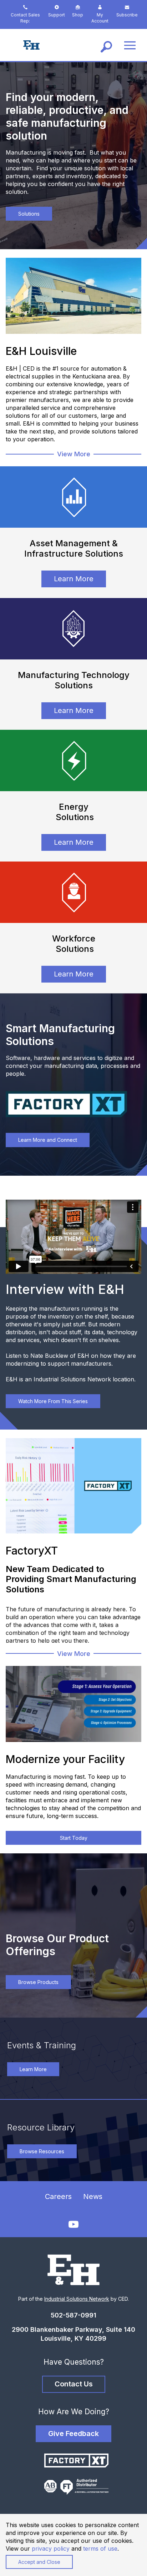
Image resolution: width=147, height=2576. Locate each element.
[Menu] (130, 45)
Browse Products (38, 1982)
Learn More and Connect (48, 1140)
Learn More (74, 579)
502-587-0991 (73, 2315)
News (93, 2196)
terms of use (100, 2549)
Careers (58, 2196)
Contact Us (74, 2384)
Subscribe (127, 15)
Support (57, 15)
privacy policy (51, 2549)
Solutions (29, 214)
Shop (78, 15)
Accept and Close (39, 2562)
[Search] (106, 45)
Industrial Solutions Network (77, 2299)
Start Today (74, 1838)
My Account (100, 18)
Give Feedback (73, 2434)
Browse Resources (42, 2151)
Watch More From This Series (53, 1401)
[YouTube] (73, 2225)
